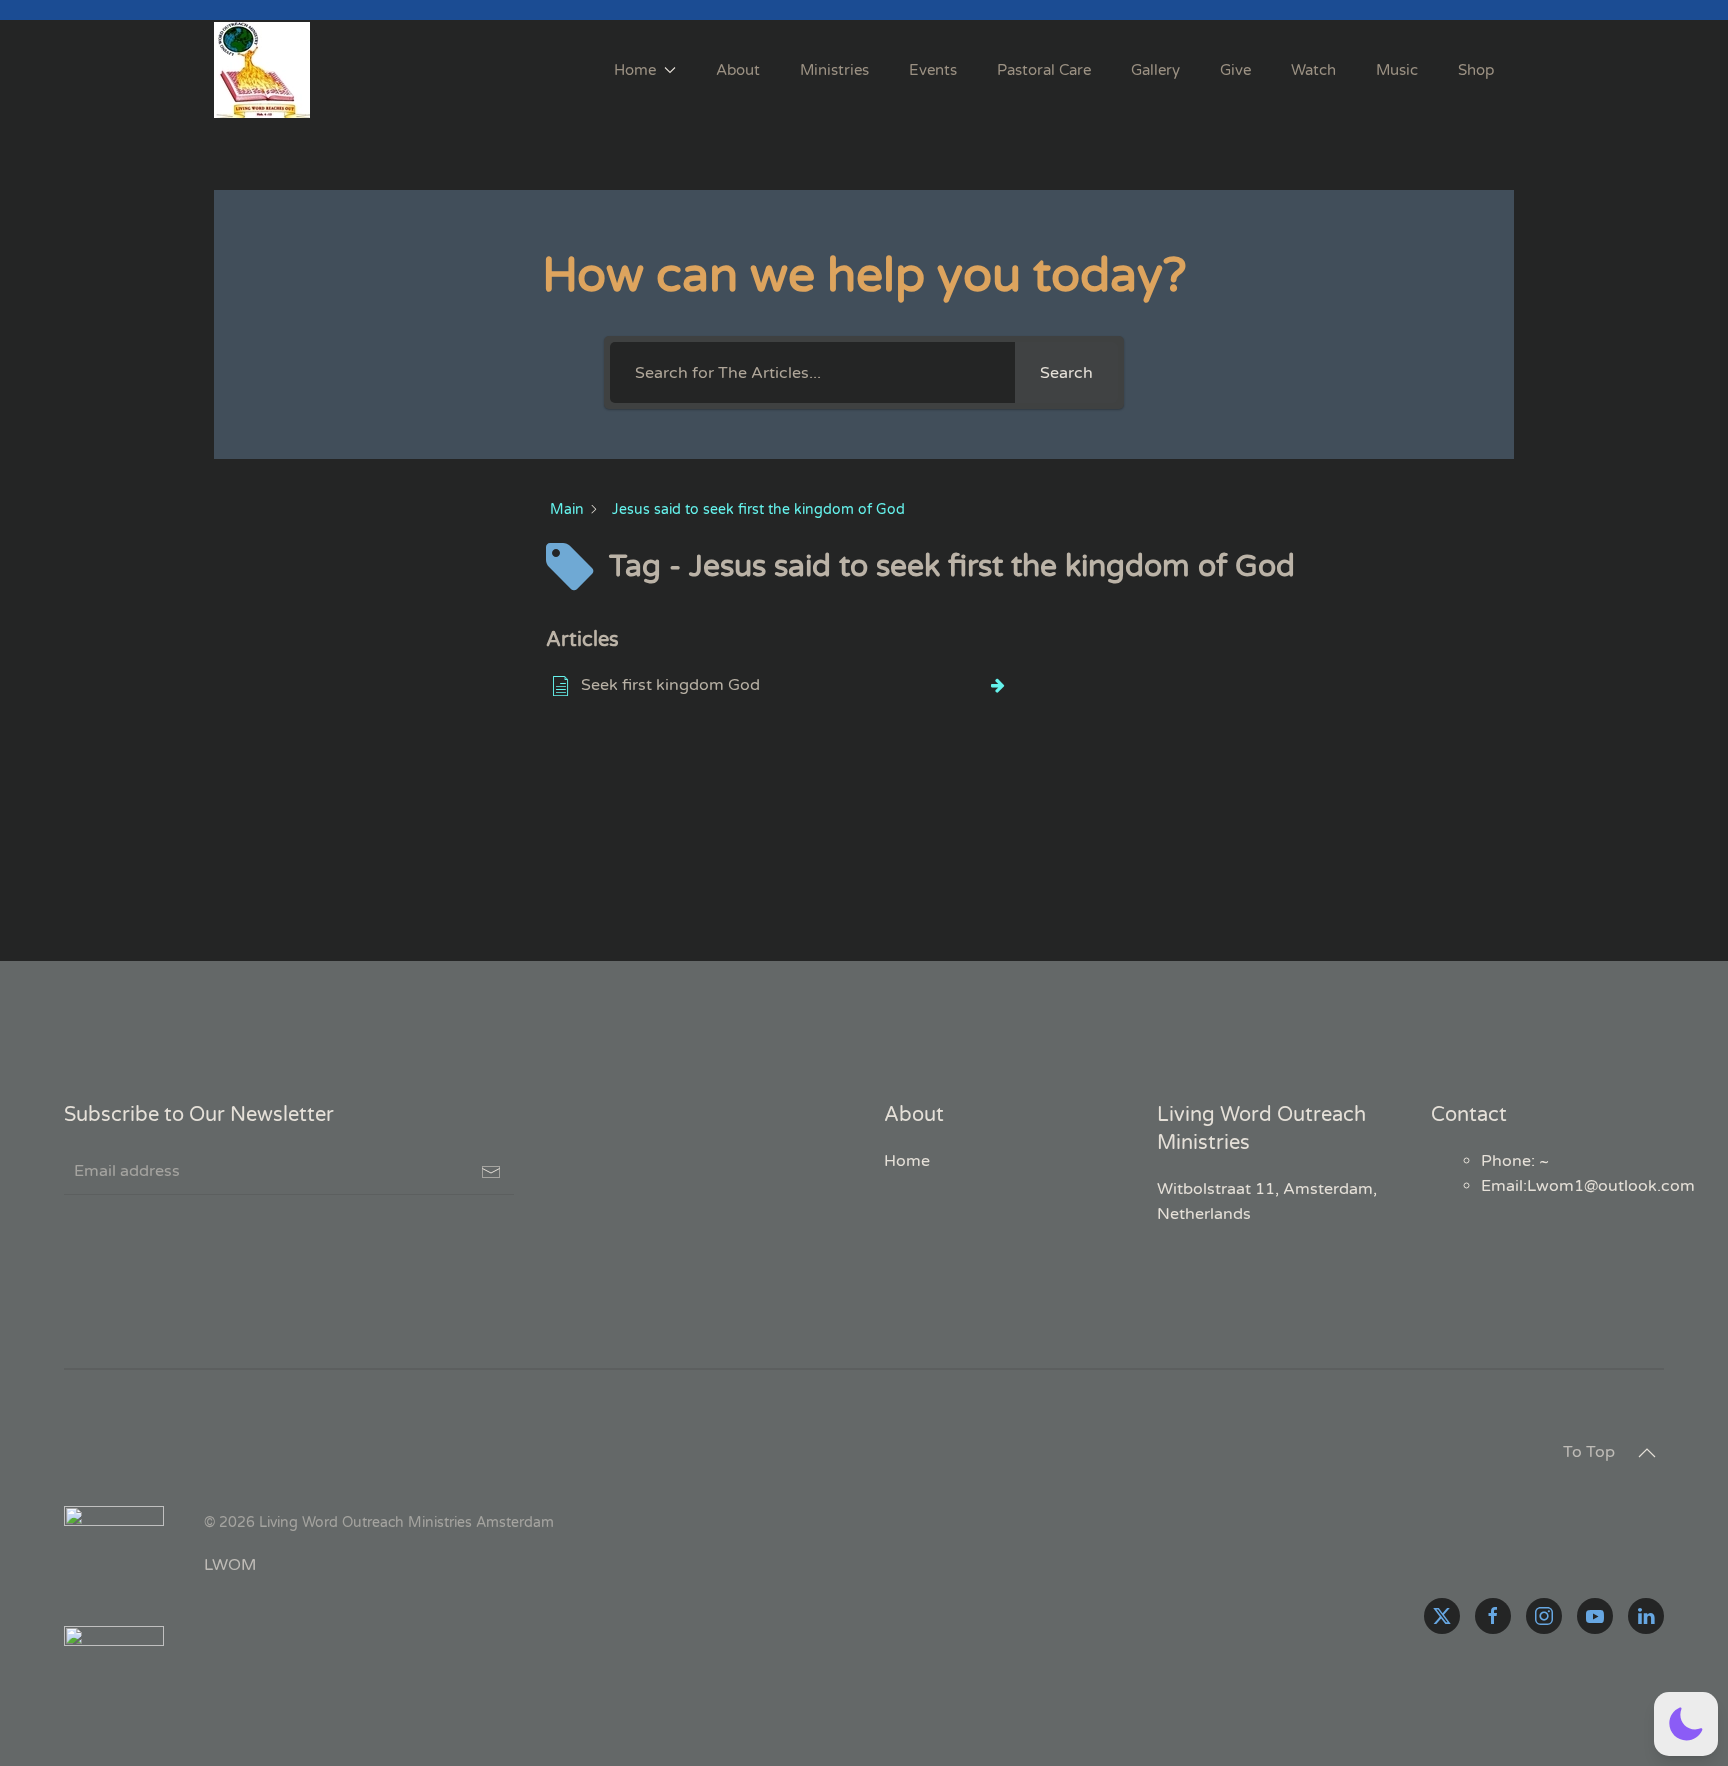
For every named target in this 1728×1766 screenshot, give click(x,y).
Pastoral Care (1044, 70)
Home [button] (635, 70)
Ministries (834, 70)
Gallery (1155, 70)
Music (1397, 70)
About (738, 70)
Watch (1313, 70)
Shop (1476, 70)
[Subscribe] (491, 1172)
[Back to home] (265, 70)
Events (933, 70)
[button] (1647, 1453)
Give (1235, 70)
